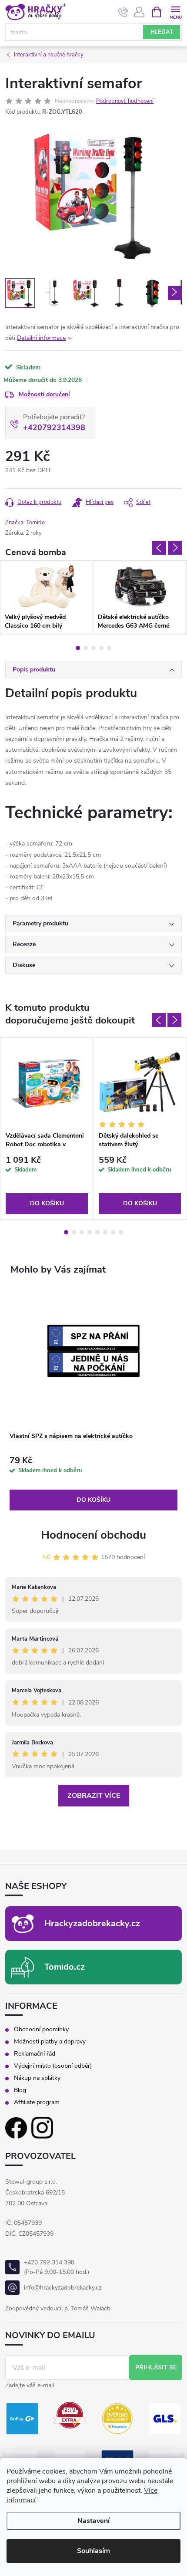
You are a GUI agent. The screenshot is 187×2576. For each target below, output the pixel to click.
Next (175, 548)
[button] (93, 1483)
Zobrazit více (94, 1796)
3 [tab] (93, 648)
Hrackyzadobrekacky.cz (92, 1923)
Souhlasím (93, 2551)
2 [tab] (86, 648)
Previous (159, 548)
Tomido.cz (65, 1967)
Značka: (25, 523)
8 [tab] (121, 1232)
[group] (93, 1399)
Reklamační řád (35, 2054)
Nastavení (93, 2521)
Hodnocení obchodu (93, 1535)
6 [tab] (105, 1232)
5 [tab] (109, 648)
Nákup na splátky (37, 2078)
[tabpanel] (47, 598)
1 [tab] (78, 648)
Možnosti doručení (44, 394)
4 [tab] (101, 648)
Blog (20, 2090)
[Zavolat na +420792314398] (123, 12)
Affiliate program (37, 2102)
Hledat (162, 32)
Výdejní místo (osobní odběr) (53, 2066)
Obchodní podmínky (41, 2030)
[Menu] (175, 12)
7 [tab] (113, 1232)
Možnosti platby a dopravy (50, 2042)
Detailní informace (41, 338)
